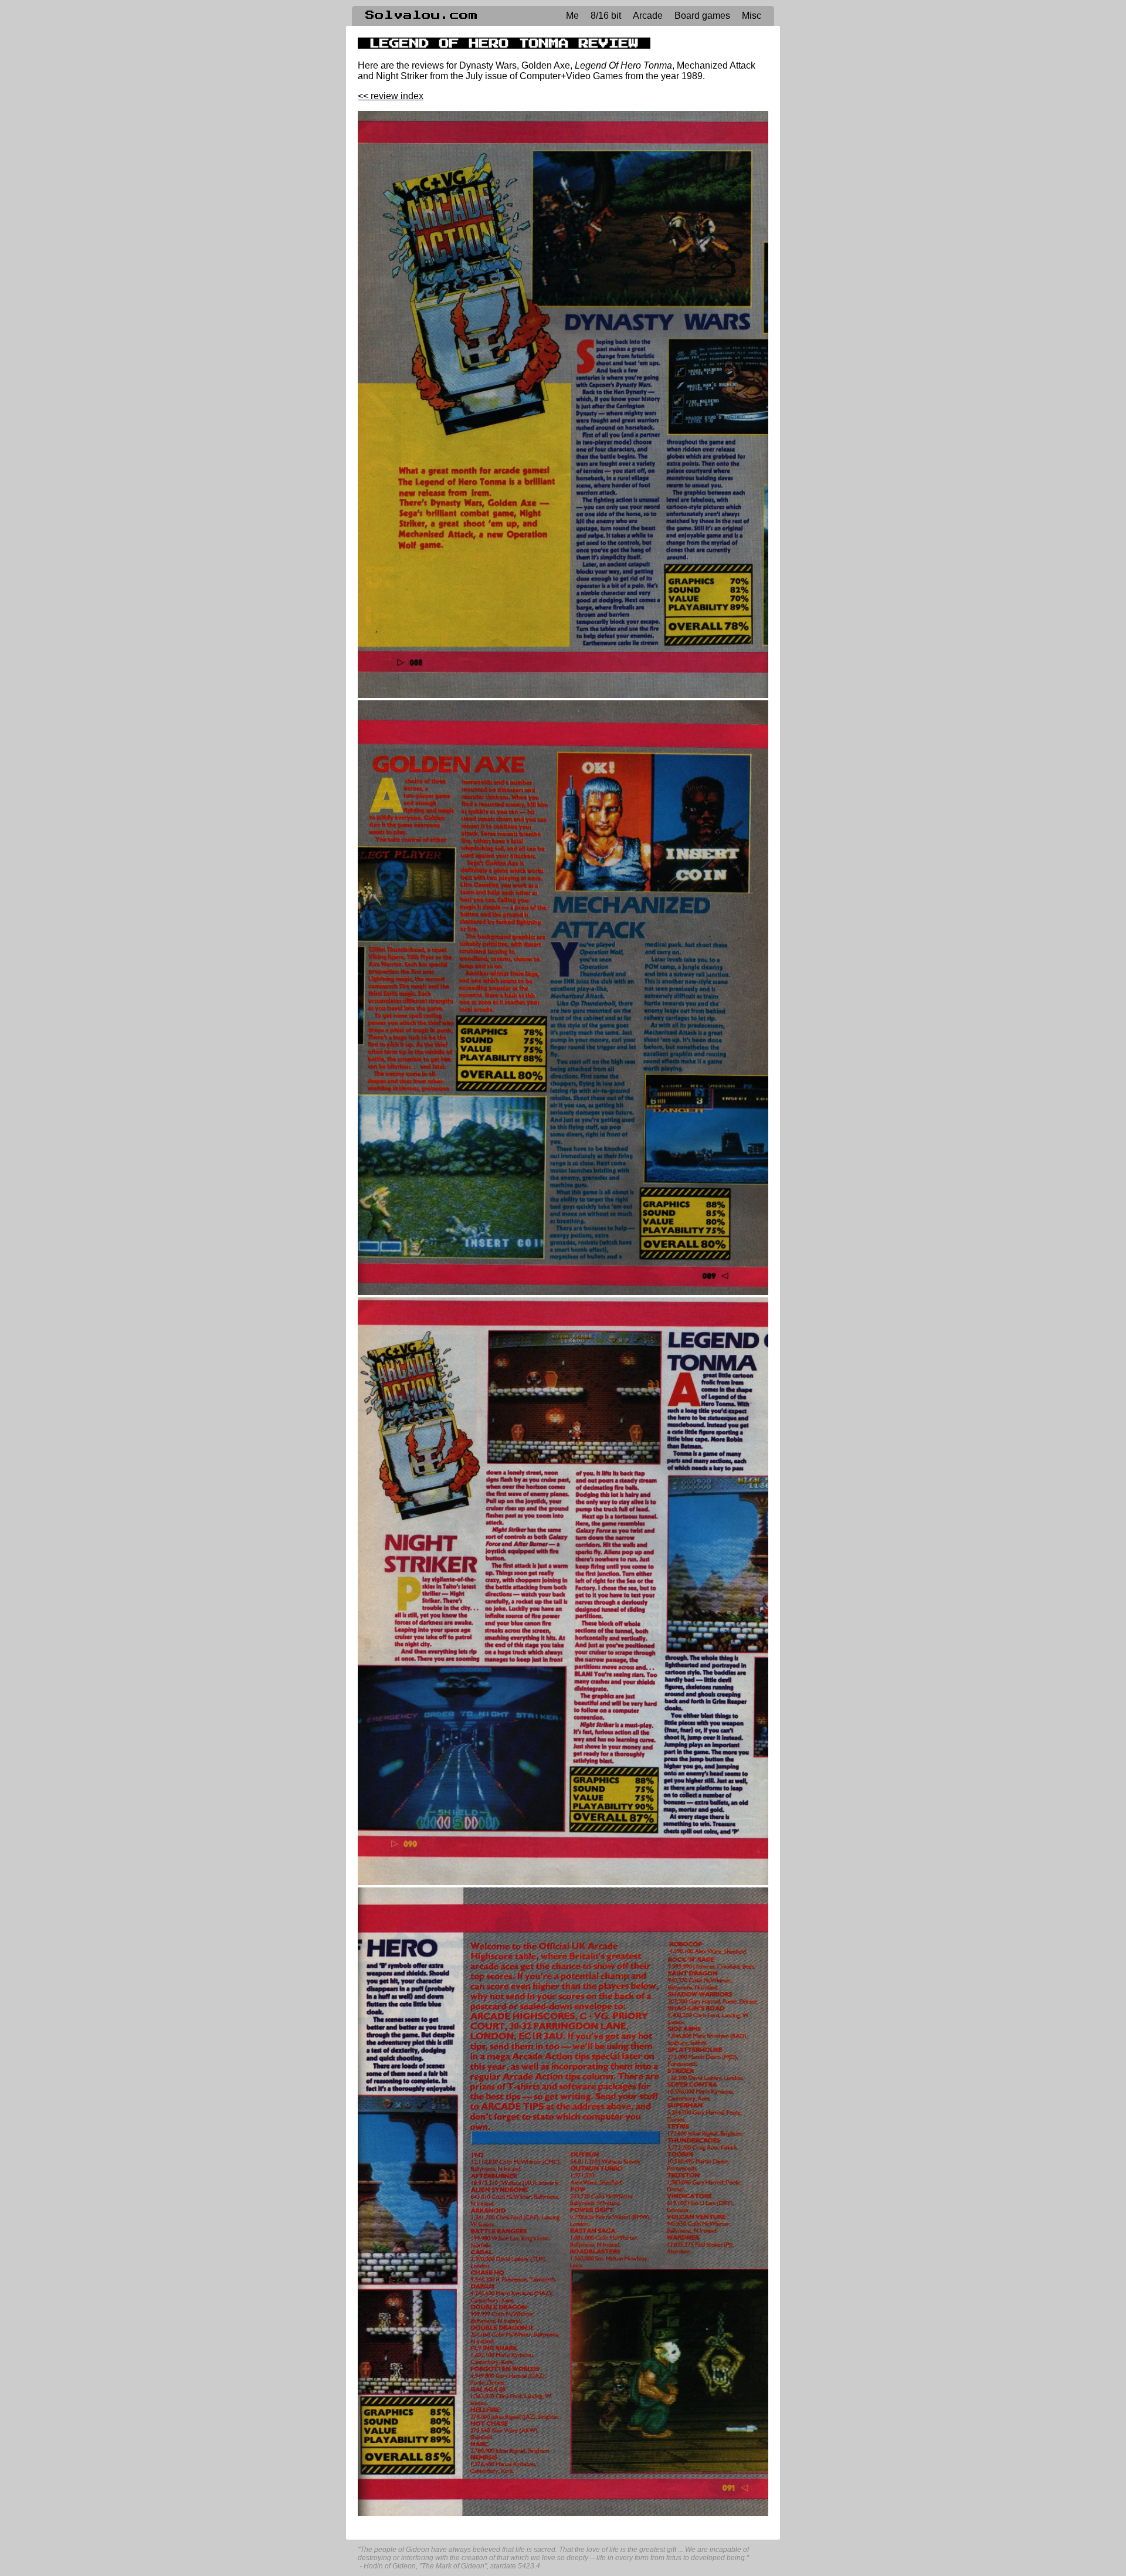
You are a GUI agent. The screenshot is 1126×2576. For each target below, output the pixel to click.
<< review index (391, 96)
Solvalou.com (422, 15)
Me (572, 16)
